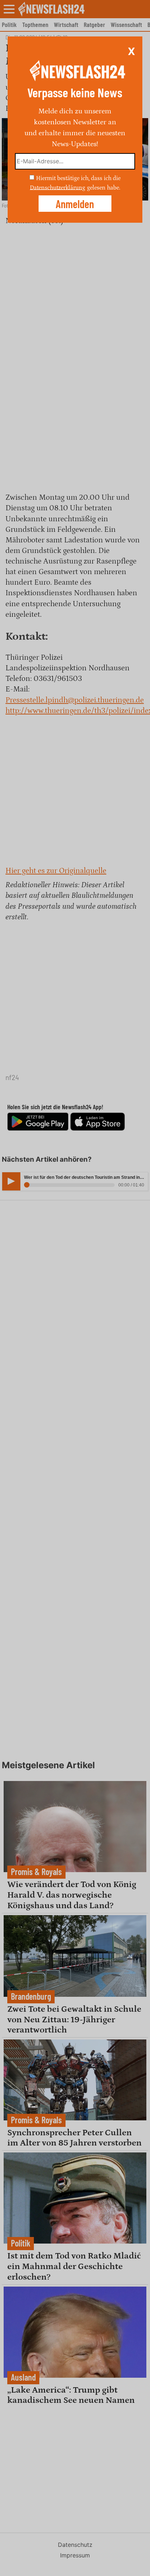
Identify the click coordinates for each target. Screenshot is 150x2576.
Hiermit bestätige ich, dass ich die (78, 178)
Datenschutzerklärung (58, 187)
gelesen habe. (104, 187)
